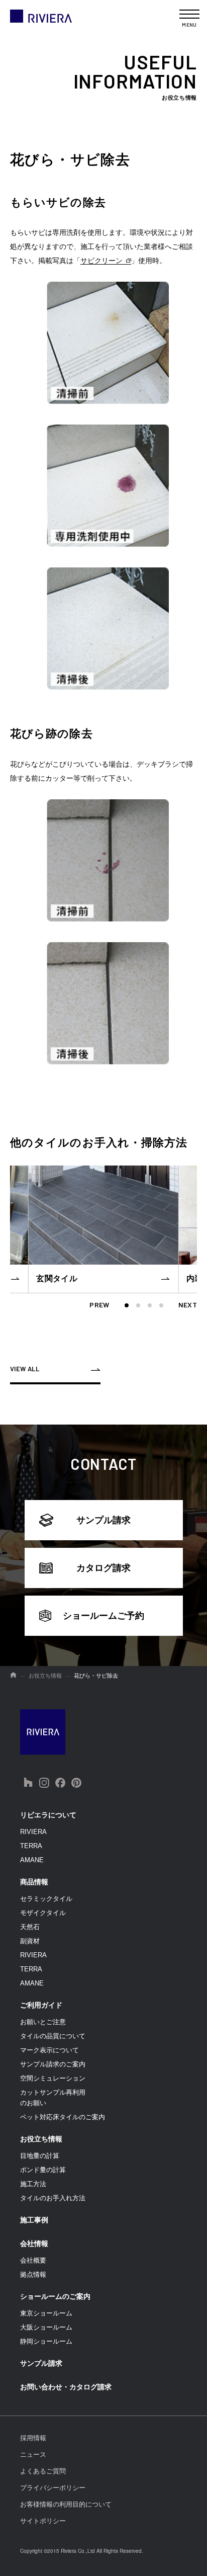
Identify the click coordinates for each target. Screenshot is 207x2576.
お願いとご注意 (43, 2022)
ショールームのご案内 (55, 2296)
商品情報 (34, 1882)
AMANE (32, 1860)
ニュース (33, 2455)
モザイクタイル (43, 1913)
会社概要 (33, 2260)
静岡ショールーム (46, 2341)
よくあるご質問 (43, 2471)
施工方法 (33, 2184)
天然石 (30, 1927)
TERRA (31, 1846)
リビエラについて (48, 1815)
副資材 (30, 1941)
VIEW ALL (25, 1369)
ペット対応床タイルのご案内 (63, 2117)
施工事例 (34, 2220)
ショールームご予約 (103, 1616)
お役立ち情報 (41, 2139)
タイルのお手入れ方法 (53, 2198)
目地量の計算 (40, 2156)
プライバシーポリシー (53, 2488)
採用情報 (33, 2438)
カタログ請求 (103, 1568)
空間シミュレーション (53, 2078)
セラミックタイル (46, 1899)
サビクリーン (101, 261)
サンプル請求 (103, 1520)
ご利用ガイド (41, 2005)
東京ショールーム (46, 2313)
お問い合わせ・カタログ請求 (66, 2387)
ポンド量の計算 (43, 2170)
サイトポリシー (43, 2521)
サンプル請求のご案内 (53, 2064)
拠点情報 (33, 2274)
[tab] (127, 1305)
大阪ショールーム (46, 2327)
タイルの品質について (53, 2036)
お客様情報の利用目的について (66, 2504)
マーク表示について (49, 2050)
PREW (99, 1305)
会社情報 (34, 2243)
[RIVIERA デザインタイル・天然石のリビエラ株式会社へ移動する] (13, 1676)
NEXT (188, 1305)
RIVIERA (33, 1832)
